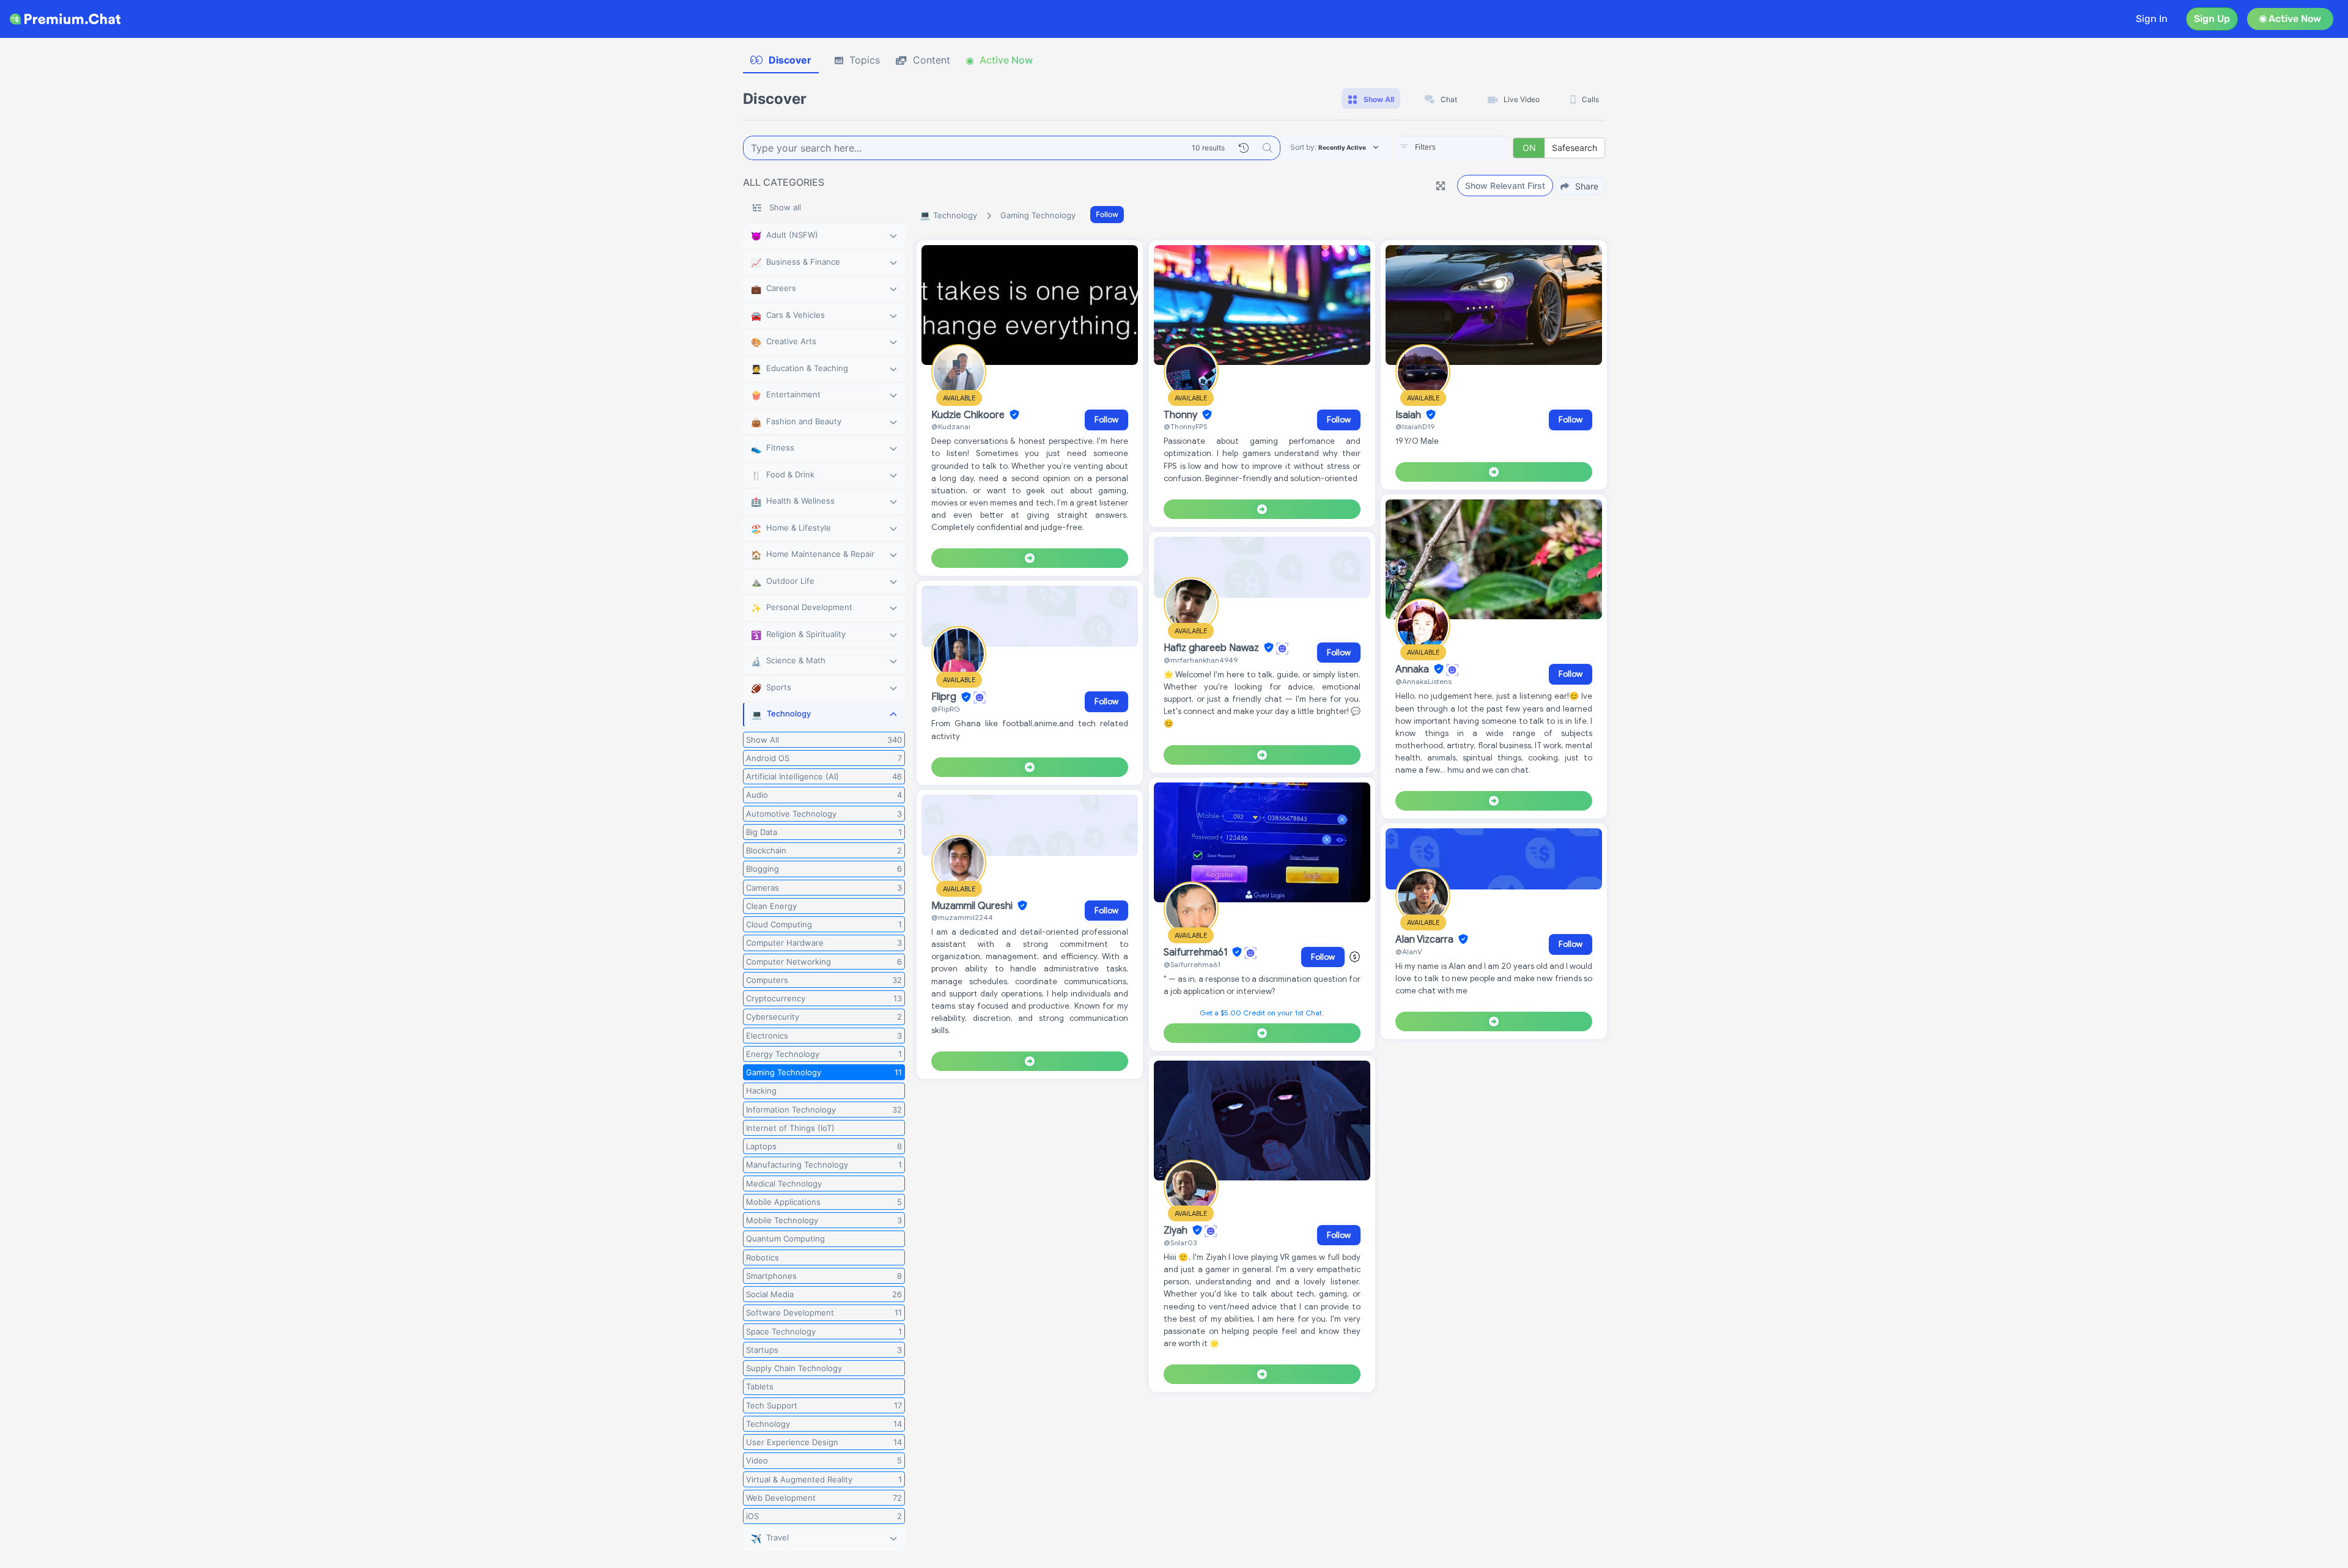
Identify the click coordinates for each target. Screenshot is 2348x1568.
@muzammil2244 (962, 917)
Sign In (2152, 19)
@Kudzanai (951, 426)
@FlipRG (946, 709)
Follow (1107, 214)
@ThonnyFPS (1185, 426)
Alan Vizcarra (1426, 940)
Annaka (1413, 669)
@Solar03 (1180, 1242)
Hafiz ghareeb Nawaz (1213, 648)
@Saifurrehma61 (1192, 964)
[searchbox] (1470, 147)
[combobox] (1452, 148)
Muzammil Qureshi (973, 906)
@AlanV (1409, 951)
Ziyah (1177, 1231)
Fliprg (945, 698)
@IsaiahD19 (1415, 426)
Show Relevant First (1505, 186)
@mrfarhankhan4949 (1201, 660)
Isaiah (1409, 415)
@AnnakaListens (1423, 681)
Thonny (1182, 415)
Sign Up (2212, 19)
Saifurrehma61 (1197, 952)
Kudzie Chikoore (969, 415)
